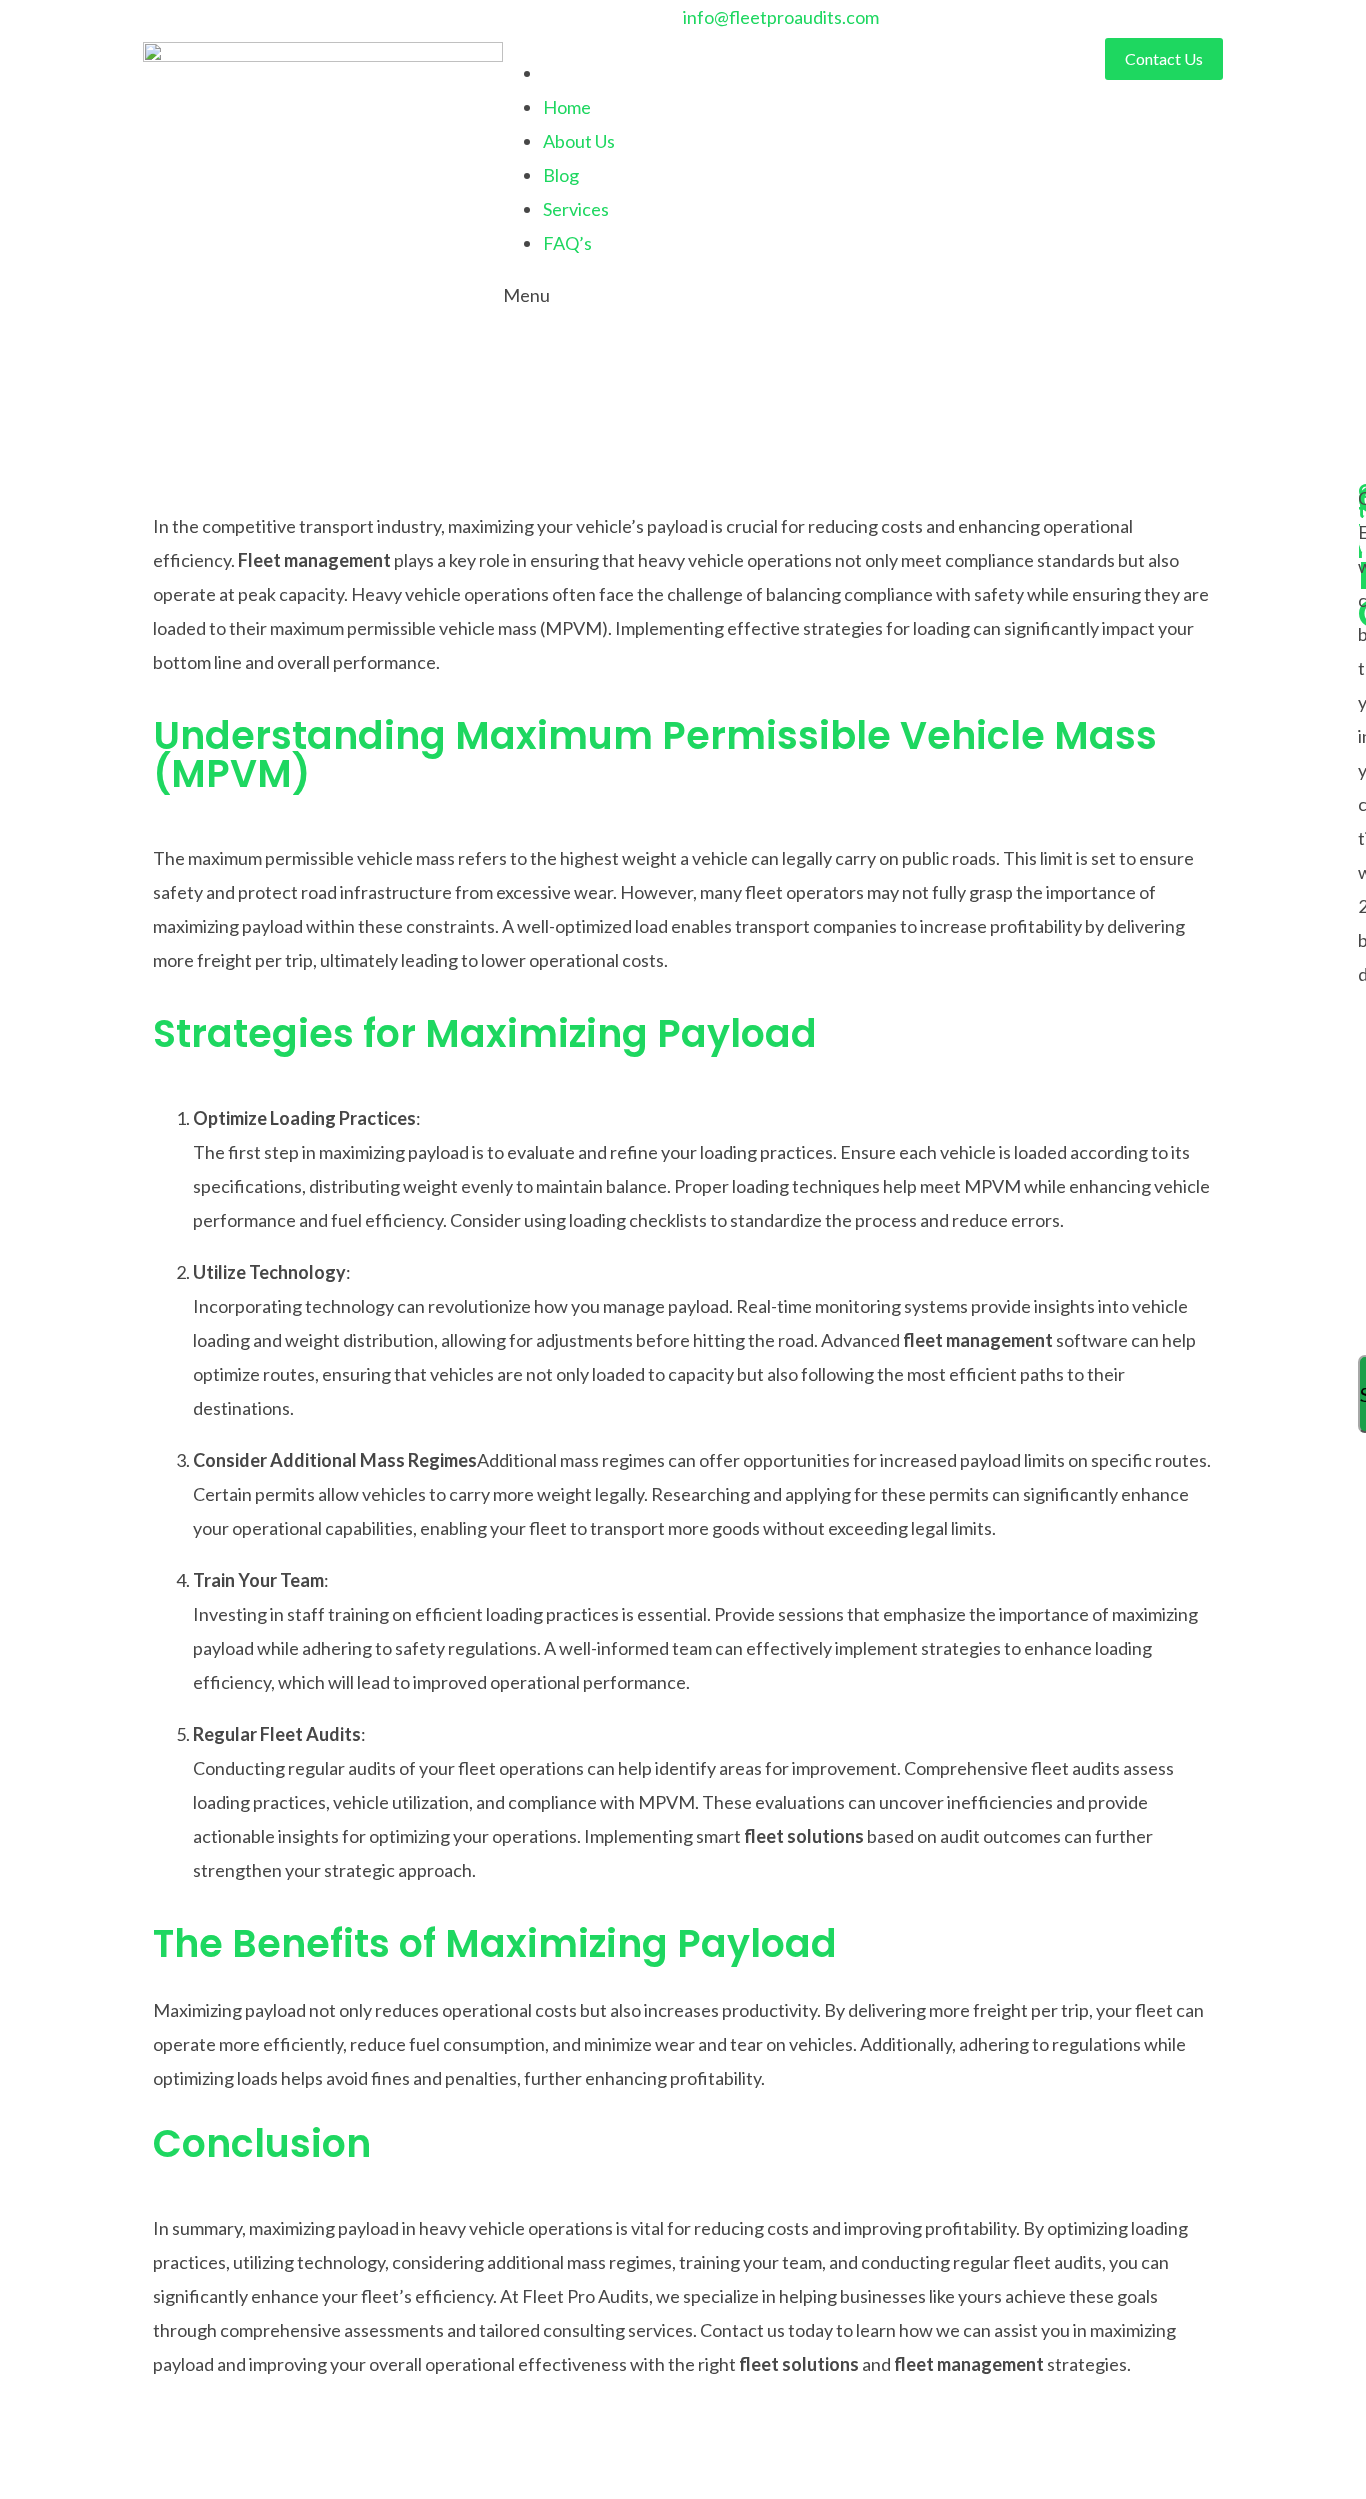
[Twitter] (158, 23)
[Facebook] (188, 23)
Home (567, 107)
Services (576, 209)
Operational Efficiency (173, 463)
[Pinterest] (248, 23)
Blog (561, 175)
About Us (579, 141)
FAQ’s (567, 243)
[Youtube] (218, 23)
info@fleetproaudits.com (781, 17)
